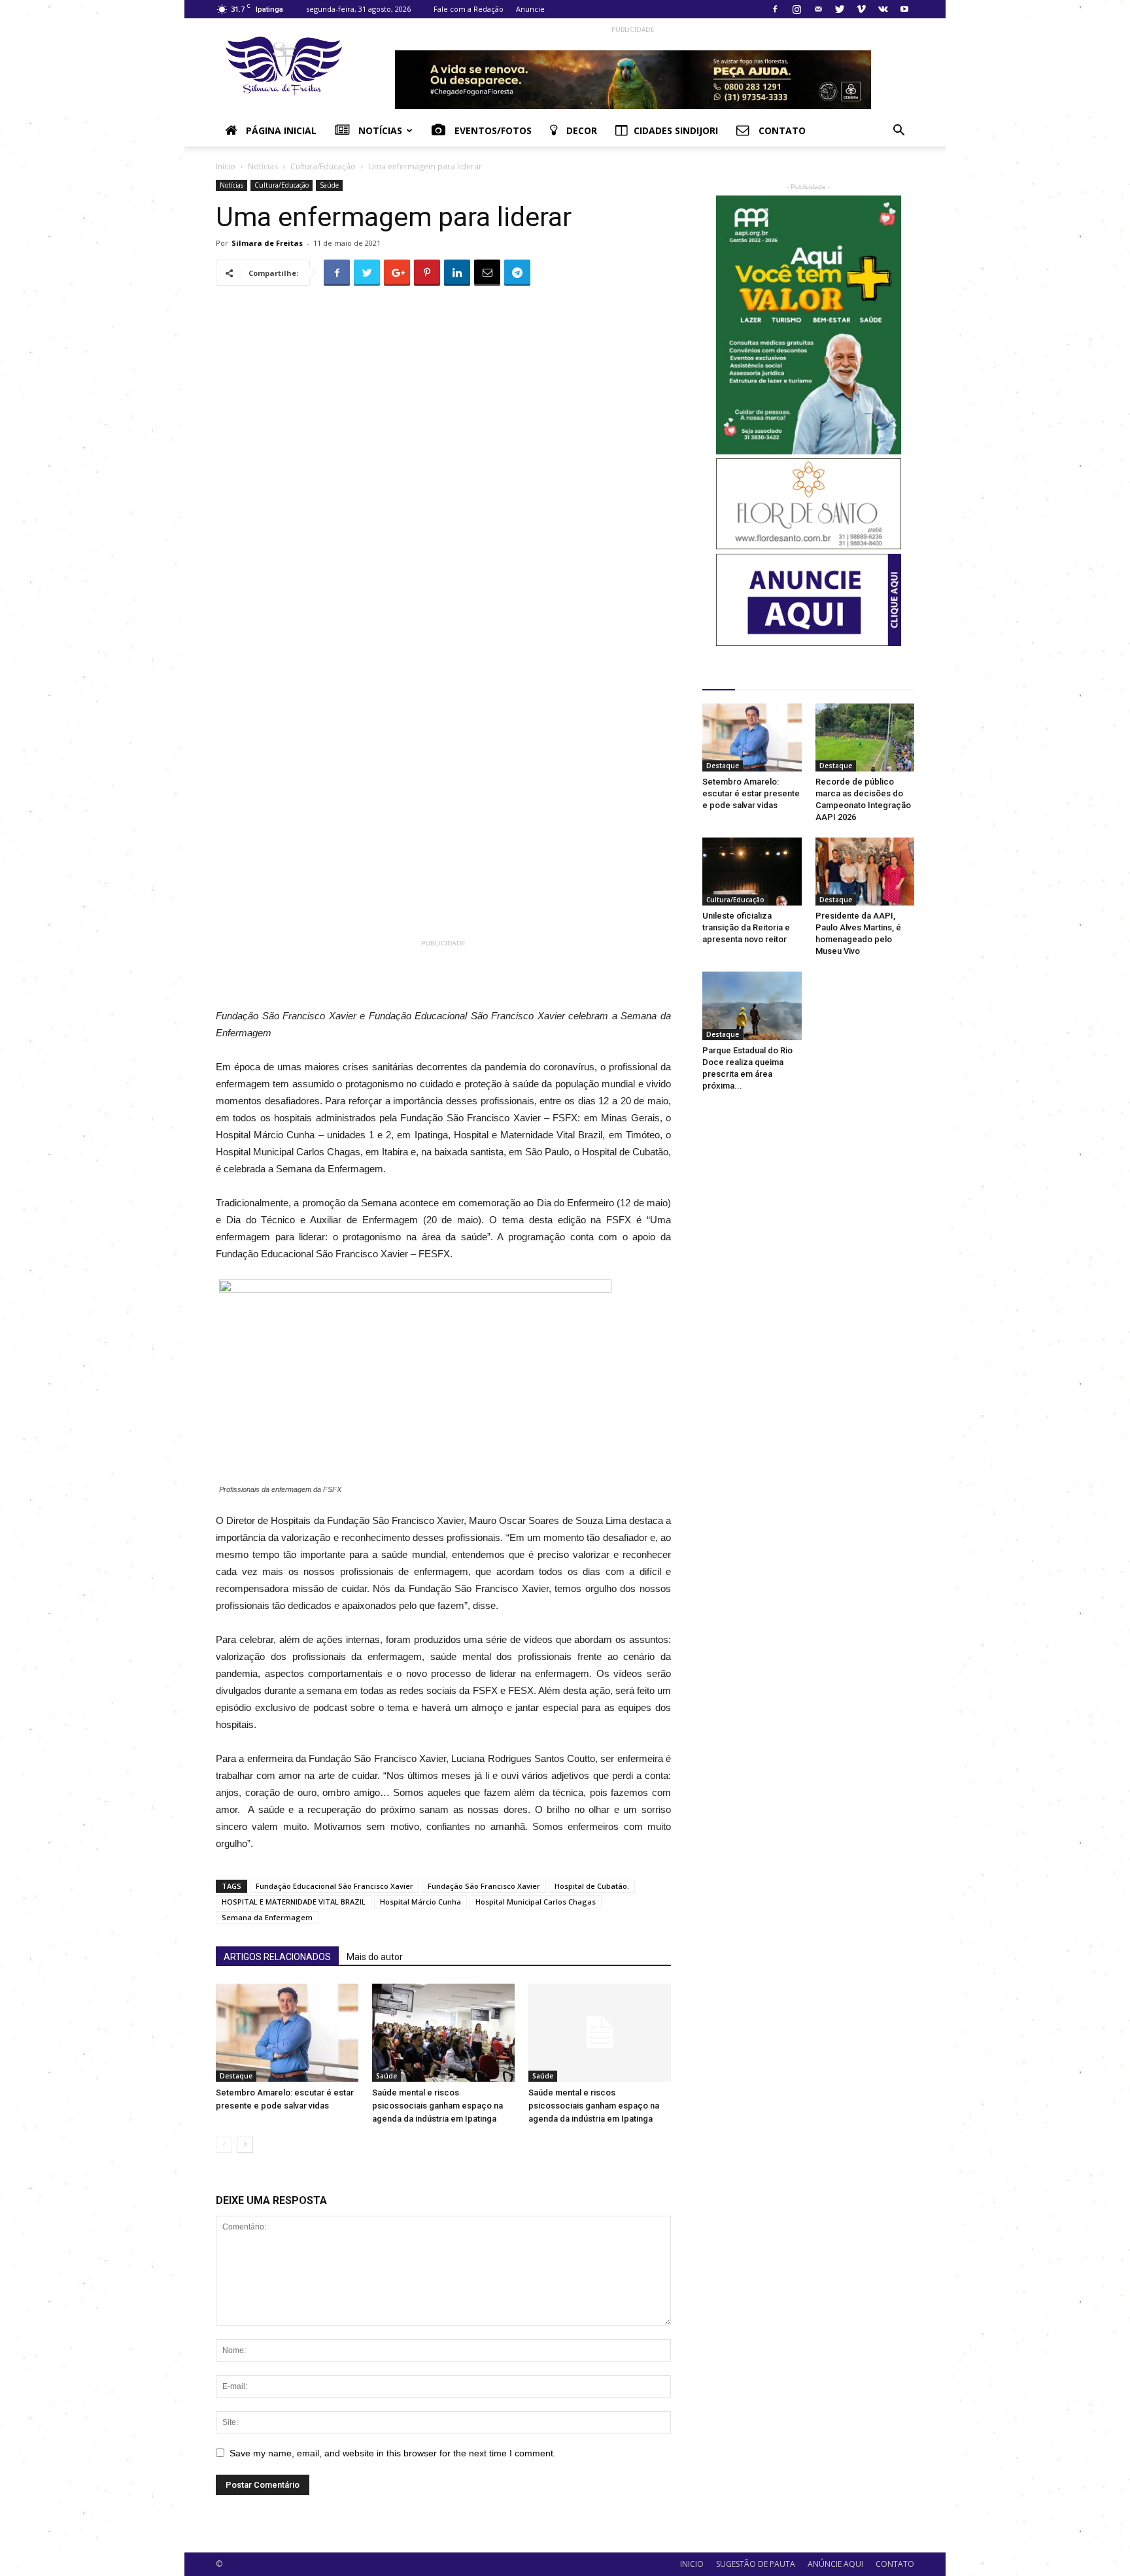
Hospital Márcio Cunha (420, 1902)
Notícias (379, 130)
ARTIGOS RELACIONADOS (277, 1957)
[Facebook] (775, 9)
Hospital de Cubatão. (592, 1886)
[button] (899, 132)
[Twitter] (840, 9)
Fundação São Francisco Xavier (484, 1886)
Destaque (236, 2076)
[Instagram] (796, 9)
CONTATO (895, 2564)
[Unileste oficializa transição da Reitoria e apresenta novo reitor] (752, 872)
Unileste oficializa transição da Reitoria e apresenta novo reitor (746, 927)
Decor (580, 130)
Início (226, 166)
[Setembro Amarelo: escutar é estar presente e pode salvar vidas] (287, 2033)
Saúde (329, 185)
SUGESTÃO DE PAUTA (756, 2564)
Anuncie (530, 9)
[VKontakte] (883, 9)
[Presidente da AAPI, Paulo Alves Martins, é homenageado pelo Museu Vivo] (865, 872)
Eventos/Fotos (492, 130)
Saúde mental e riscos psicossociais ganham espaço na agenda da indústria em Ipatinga (437, 2106)
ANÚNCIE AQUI (835, 2564)
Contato (781, 130)
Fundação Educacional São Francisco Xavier (334, 1886)
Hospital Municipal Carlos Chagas (536, 1902)
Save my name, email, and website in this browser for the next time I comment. (393, 2453)
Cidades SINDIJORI (676, 130)
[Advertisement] (485, 981)
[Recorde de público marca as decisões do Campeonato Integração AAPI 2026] (865, 737)
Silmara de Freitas (267, 243)
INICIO (692, 2564)
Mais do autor (375, 1957)
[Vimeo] (861, 9)
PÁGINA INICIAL (280, 130)
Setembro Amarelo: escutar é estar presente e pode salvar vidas (751, 793)
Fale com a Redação (469, 9)
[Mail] (818, 9)
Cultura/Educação (323, 166)
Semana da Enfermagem (267, 1917)
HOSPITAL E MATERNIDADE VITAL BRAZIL (294, 1902)
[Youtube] (904, 9)
